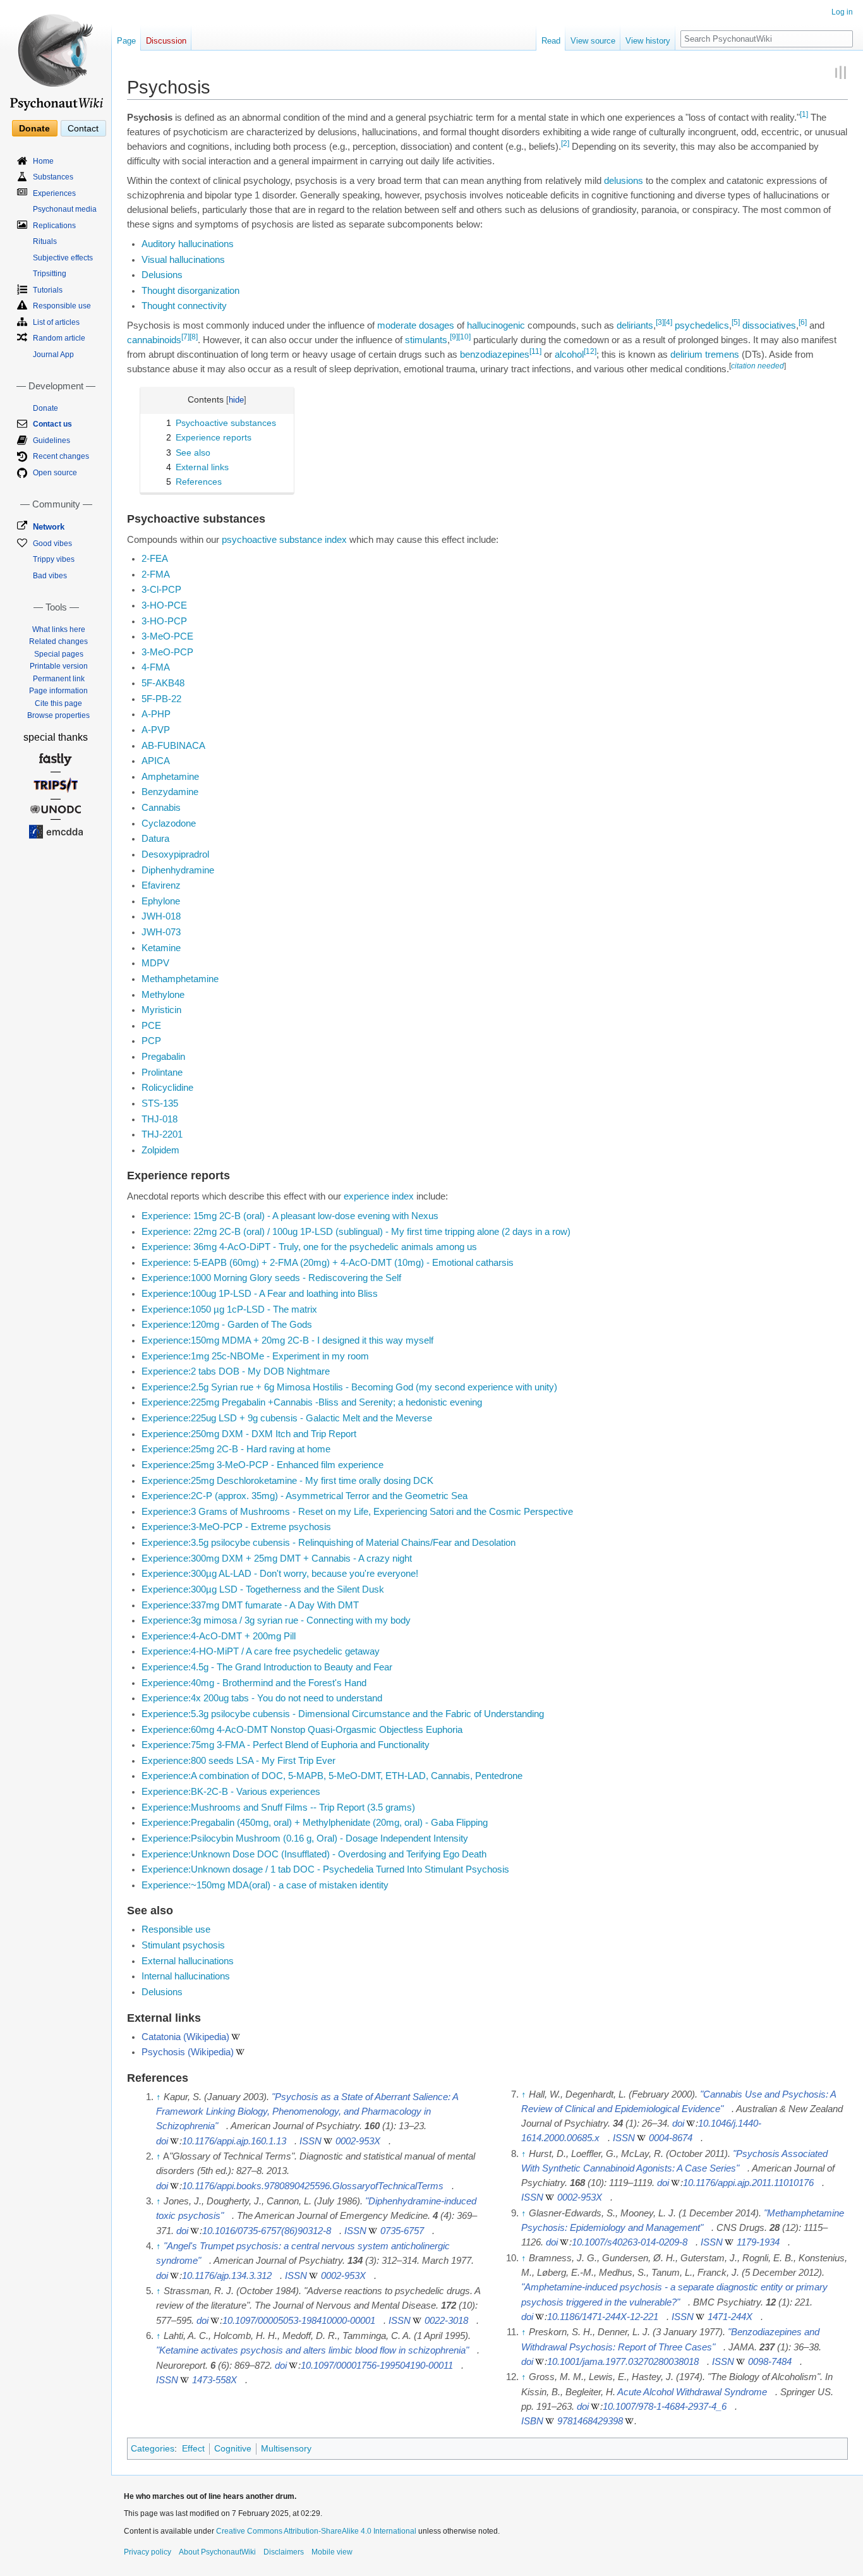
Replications (54, 226)
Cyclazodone (169, 823)
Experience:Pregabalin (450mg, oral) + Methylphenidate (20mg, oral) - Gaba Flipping (315, 1823)
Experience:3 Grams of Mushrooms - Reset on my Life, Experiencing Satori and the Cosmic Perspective (357, 1512)
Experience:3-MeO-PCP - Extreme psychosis (236, 1527)
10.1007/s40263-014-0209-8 (630, 2242)
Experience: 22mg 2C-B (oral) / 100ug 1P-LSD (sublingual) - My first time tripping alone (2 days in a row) (356, 1232)
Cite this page (58, 703)
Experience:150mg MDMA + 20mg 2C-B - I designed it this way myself (287, 1340)
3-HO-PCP (164, 621)
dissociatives (769, 325)
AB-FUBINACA (173, 746)
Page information (58, 691)
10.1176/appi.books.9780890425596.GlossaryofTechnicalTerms (313, 2186)
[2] (565, 143)
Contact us (52, 424)
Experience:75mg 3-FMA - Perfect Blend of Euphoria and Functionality (286, 1745)
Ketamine (161, 948)
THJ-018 (160, 1119)
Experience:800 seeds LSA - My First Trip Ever (238, 1761)
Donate (34, 128)
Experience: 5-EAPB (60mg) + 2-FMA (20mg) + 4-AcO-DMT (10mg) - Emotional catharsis (328, 1263)
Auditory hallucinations (188, 244)
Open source (55, 473)
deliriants (635, 325)
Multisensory (286, 2448)
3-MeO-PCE (167, 636)
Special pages (59, 654)
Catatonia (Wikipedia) (185, 2037)
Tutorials (48, 290)
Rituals (45, 241)
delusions (624, 181)
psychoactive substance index (284, 540)
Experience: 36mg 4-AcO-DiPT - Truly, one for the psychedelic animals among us (309, 1247)
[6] (803, 322)
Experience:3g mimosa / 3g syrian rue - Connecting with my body (276, 1620)
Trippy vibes (54, 559)
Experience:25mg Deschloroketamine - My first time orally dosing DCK (287, 1481)
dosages (437, 325)
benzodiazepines (495, 355)
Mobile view (332, 2552)
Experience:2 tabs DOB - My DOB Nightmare (236, 1371)
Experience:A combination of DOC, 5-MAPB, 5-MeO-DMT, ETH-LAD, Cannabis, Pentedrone (332, 1776)
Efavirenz (161, 885)
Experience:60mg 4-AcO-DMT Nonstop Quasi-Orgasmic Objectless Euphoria (302, 1730)
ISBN (532, 2421)
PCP (151, 1041)
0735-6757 (402, 2231)
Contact (83, 128)
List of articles (56, 322)
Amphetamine (170, 777)
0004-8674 (671, 2138)
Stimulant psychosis (183, 1945)
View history (648, 41)
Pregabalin (163, 1057)
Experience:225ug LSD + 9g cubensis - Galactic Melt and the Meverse (287, 1418)
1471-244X (730, 2317)
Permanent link (59, 679)
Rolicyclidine (167, 1088)
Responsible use (176, 1929)
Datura (155, 839)
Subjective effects (63, 258)
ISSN (311, 2141)
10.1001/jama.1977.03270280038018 (623, 2362)
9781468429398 (590, 2421)
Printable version (59, 666)
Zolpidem (160, 1150)
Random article (59, 338)
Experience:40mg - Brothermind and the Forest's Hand (254, 1683)
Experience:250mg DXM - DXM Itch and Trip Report (249, 1434)
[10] (464, 337)
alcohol (569, 355)
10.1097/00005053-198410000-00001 (299, 2321)
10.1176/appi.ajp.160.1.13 (234, 2141)
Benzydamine (170, 792)
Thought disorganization (190, 291)
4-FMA (156, 667)
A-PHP (156, 714)
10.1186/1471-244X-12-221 (603, 2317)
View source (593, 41)
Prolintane (162, 1072)
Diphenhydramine (178, 870)
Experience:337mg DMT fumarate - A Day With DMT (250, 1605)
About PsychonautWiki (217, 2552)
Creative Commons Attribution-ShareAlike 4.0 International (316, 2531)
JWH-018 (161, 916)
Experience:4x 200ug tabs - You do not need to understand (262, 1698)
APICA (156, 761)
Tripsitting (50, 274)
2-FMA (156, 574)
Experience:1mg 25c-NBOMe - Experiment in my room (255, 1356)
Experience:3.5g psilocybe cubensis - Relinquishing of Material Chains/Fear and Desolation (329, 1543)
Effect (193, 2448)
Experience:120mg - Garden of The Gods (227, 1325)
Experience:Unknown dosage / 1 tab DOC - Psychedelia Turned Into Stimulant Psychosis (325, 1869)
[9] (454, 337)
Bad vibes (50, 576)
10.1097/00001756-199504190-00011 (377, 2366)
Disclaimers (284, 2552)
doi (162, 2141)
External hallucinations (188, 1961)
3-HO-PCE (164, 605)
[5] (736, 322)
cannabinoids (154, 340)
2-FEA (155, 559)
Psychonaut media (65, 209)
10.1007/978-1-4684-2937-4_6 (665, 2407)
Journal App (53, 355)
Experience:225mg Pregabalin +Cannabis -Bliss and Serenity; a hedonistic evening (312, 1402)
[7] (185, 337)
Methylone (163, 995)
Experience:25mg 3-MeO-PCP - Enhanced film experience (263, 1465)
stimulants (426, 340)
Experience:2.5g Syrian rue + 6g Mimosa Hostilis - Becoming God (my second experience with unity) (349, 1387)
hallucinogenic (496, 325)
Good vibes (52, 544)
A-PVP (156, 730)
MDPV (155, 963)
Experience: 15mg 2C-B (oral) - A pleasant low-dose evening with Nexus (290, 1216)
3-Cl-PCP (161, 590)
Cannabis (161, 808)
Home (43, 161)
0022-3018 (446, 2321)
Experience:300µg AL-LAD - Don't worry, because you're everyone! (280, 1574)
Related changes (58, 641)
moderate (397, 325)
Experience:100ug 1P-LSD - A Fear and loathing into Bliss (260, 1294)
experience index (379, 1196)
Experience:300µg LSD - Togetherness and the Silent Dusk (263, 1589)
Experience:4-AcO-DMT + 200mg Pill (219, 1636)
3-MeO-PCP (167, 652)
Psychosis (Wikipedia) (188, 2052)
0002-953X (358, 2141)
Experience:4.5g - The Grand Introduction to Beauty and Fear (267, 1667)
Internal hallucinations (186, 1976)
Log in (842, 12)
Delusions (162, 275)
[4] (668, 322)
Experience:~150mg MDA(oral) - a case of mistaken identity (265, 1885)
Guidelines (51, 440)
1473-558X (214, 2380)
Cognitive (233, 2448)
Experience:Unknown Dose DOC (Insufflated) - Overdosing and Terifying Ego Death (314, 1854)
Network (49, 527)
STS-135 (160, 1103)
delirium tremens (705, 355)
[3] (660, 322)
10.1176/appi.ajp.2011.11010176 (748, 2183)
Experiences (54, 193)
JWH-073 (161, 932)
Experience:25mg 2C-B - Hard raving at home (236, 1449)
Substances (53, 177)
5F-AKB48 (163, 683)
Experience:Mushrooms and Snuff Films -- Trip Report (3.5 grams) (278, 1807)
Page (126, 41)
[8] (194, 337)
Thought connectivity (184, 306)
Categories (153, 2448)
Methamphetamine (180, 979)
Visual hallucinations (183, 260)
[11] (535, 351)
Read (551, 41)
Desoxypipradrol (175, 854)
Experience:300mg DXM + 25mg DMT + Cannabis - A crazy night (277, 1558)
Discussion (166, 41)
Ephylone (161, 901)
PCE (151, 1026)
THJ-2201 (162, 1134)
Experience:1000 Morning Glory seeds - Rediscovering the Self (271, 1278)
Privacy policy (148, 2552)
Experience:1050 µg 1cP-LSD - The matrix (229, 1309)
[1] (804, 114)
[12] (590, 351)
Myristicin (161, 1010)
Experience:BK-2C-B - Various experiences (231, 1792)
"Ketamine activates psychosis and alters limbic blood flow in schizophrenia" (312, 2350)
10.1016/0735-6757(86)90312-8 (267, 2231)
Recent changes (61, 456)
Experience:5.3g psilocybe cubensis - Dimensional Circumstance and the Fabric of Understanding (343, 1714)
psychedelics (702, 325)
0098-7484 (770, 2362)
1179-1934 (758, 2242)
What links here (59, 629)
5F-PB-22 (161, 699)
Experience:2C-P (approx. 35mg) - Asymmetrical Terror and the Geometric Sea (305, 1496)
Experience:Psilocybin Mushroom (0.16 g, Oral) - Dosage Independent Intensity (305, 1838)
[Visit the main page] (56, 57)
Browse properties (58, 715)
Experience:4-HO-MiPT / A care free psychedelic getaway (261, 1651)
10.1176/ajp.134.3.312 (227, 2276)
